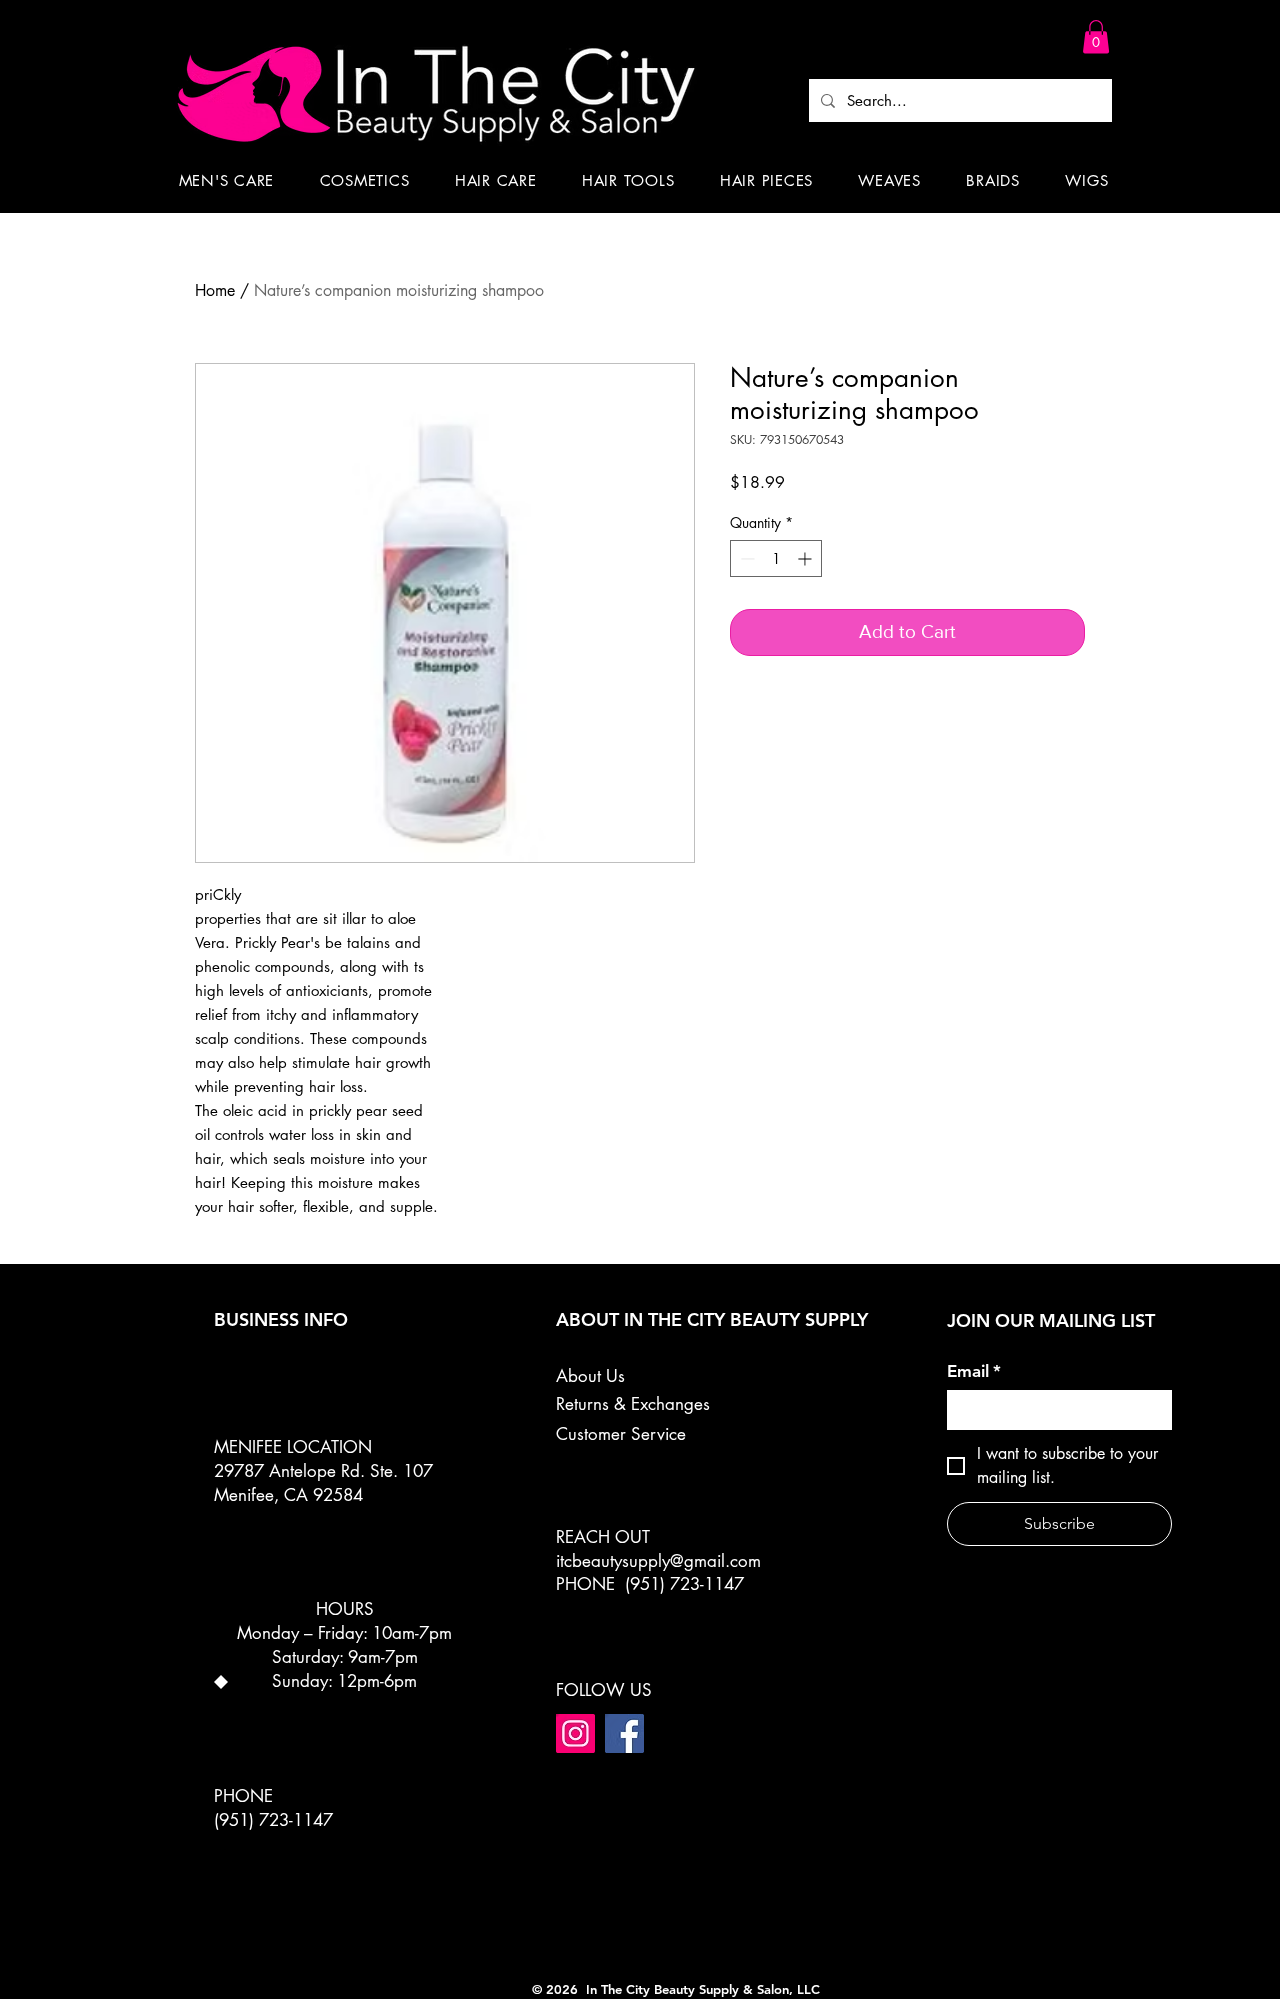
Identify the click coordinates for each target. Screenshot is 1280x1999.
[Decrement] (745, 558)
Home (215, 290)
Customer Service (621, 1434)
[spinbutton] (776, 558)
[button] (1096, 36)
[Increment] (806, 558)
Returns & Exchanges (633, 1404)
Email (974, 1371)
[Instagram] (575, 1733)
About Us (590, 1376)
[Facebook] (624, 1733)
